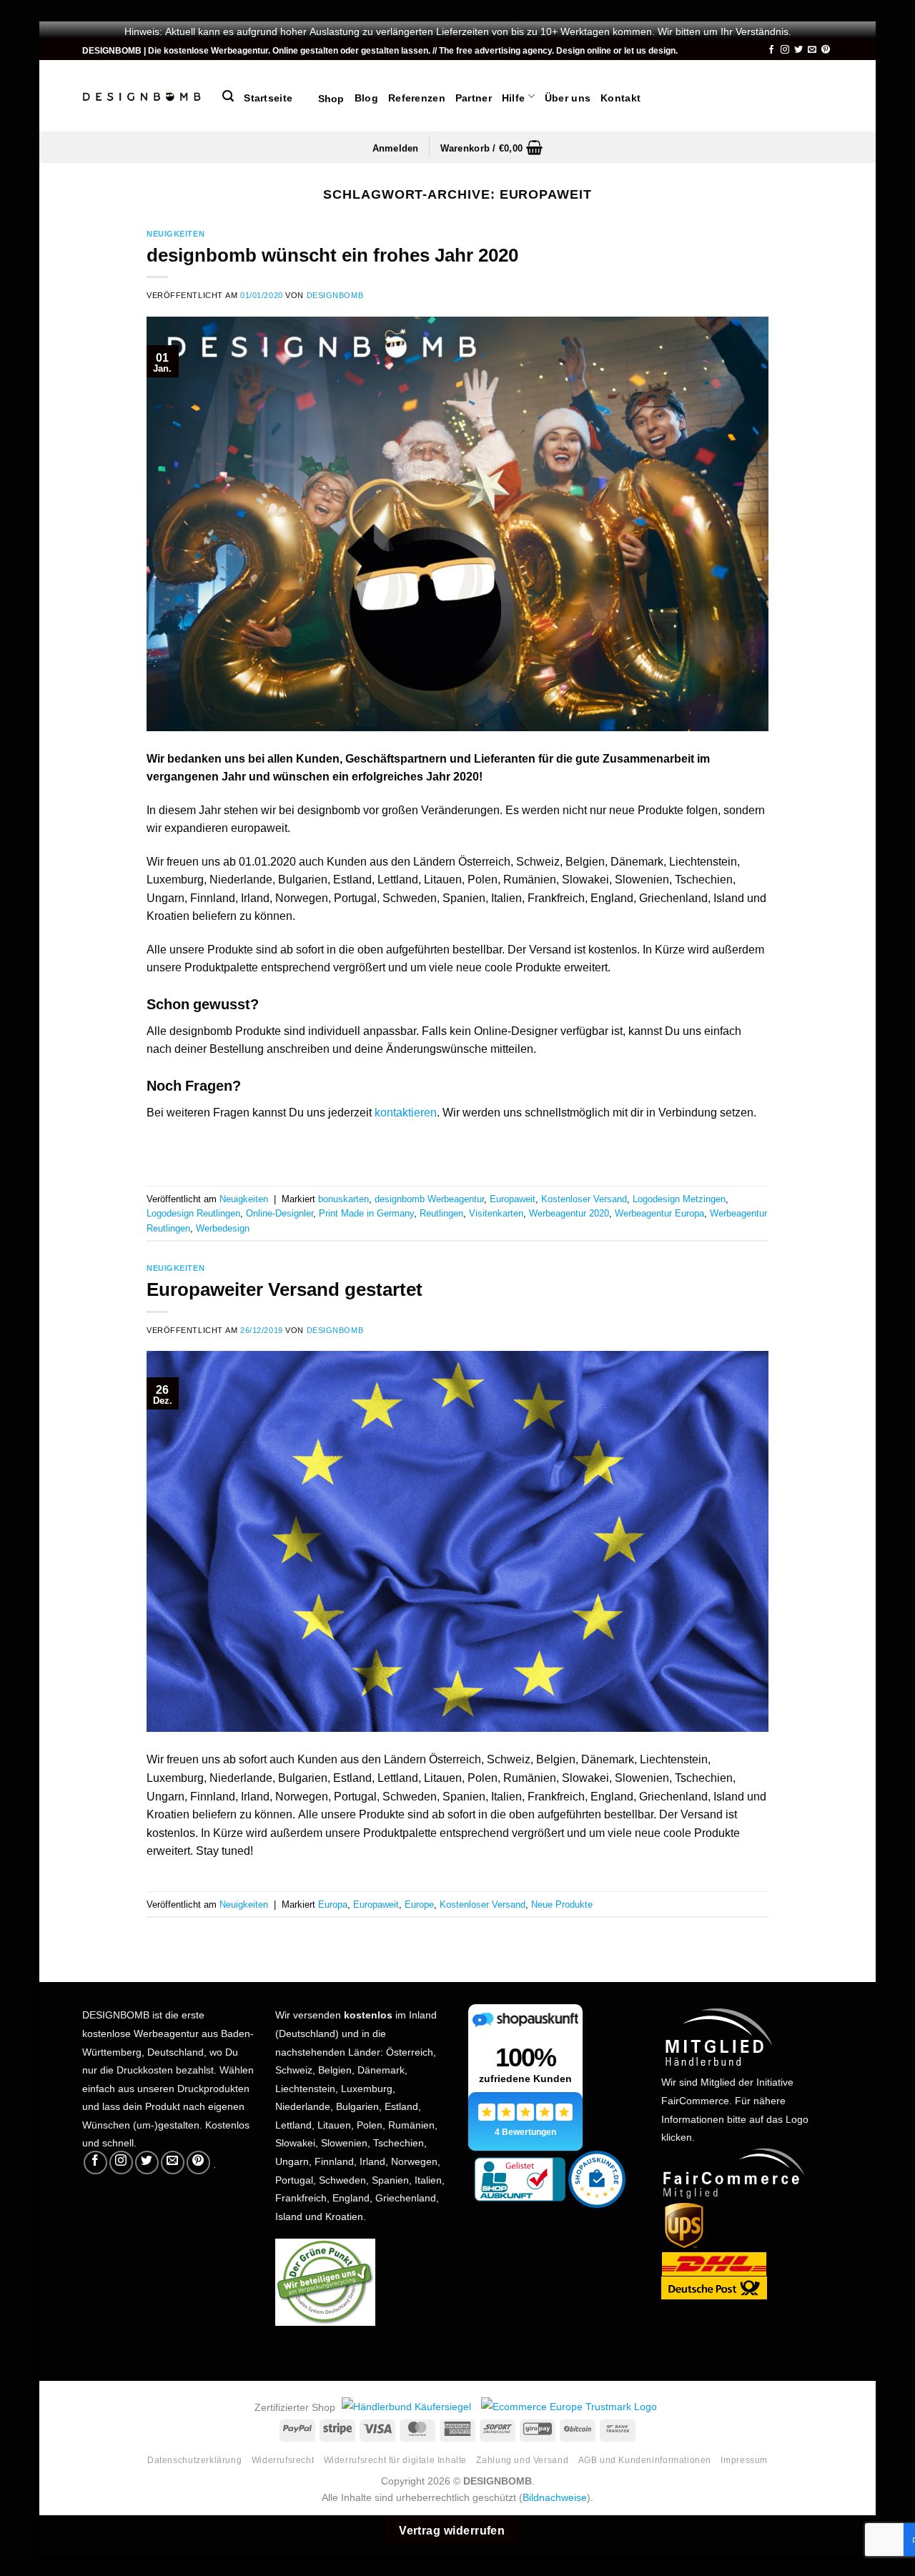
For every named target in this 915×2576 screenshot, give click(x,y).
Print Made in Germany (366, 1212)
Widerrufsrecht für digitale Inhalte (395, 2459)
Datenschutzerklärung (194, 2459)
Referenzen (417, 96)
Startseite (268, 96)
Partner (474, 96)
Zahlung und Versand (522, 2459)
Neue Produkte (562, 1903)
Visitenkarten (496, 1212)
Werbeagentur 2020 (569, 1212)
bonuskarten (343, 1198)
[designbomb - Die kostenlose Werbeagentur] (142, 96)
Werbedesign (223, 1227)
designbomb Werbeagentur (429, 1198)
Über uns (568, 96)
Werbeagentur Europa (659, 1212)
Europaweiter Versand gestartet (285, 1287)
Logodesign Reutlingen (193, 1212)
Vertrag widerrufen (452, 2529)
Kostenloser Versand (584, 1198)
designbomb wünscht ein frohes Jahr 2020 (332, 252)
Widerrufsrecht (283, 2459)
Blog (366, 96)
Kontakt (620, 96)
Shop (323, 97)
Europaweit (513, 1198)
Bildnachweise (555, 2496)
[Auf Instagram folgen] (785, 50)
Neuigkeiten (175, 233)
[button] (228, 96)
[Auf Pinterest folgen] (826, 50)
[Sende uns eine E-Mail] (812, 50)
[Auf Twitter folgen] (798, 50)
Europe (419, 1903)
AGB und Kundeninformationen (645, 2459)
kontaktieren (406, 1111)
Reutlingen (441, 1212)
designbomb (335, 294)
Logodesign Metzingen (679, 1198)
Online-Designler (280, 1212)
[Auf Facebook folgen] (771, 50)
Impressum (744, 2459)
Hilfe (513, 96)
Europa (333, 1903)
